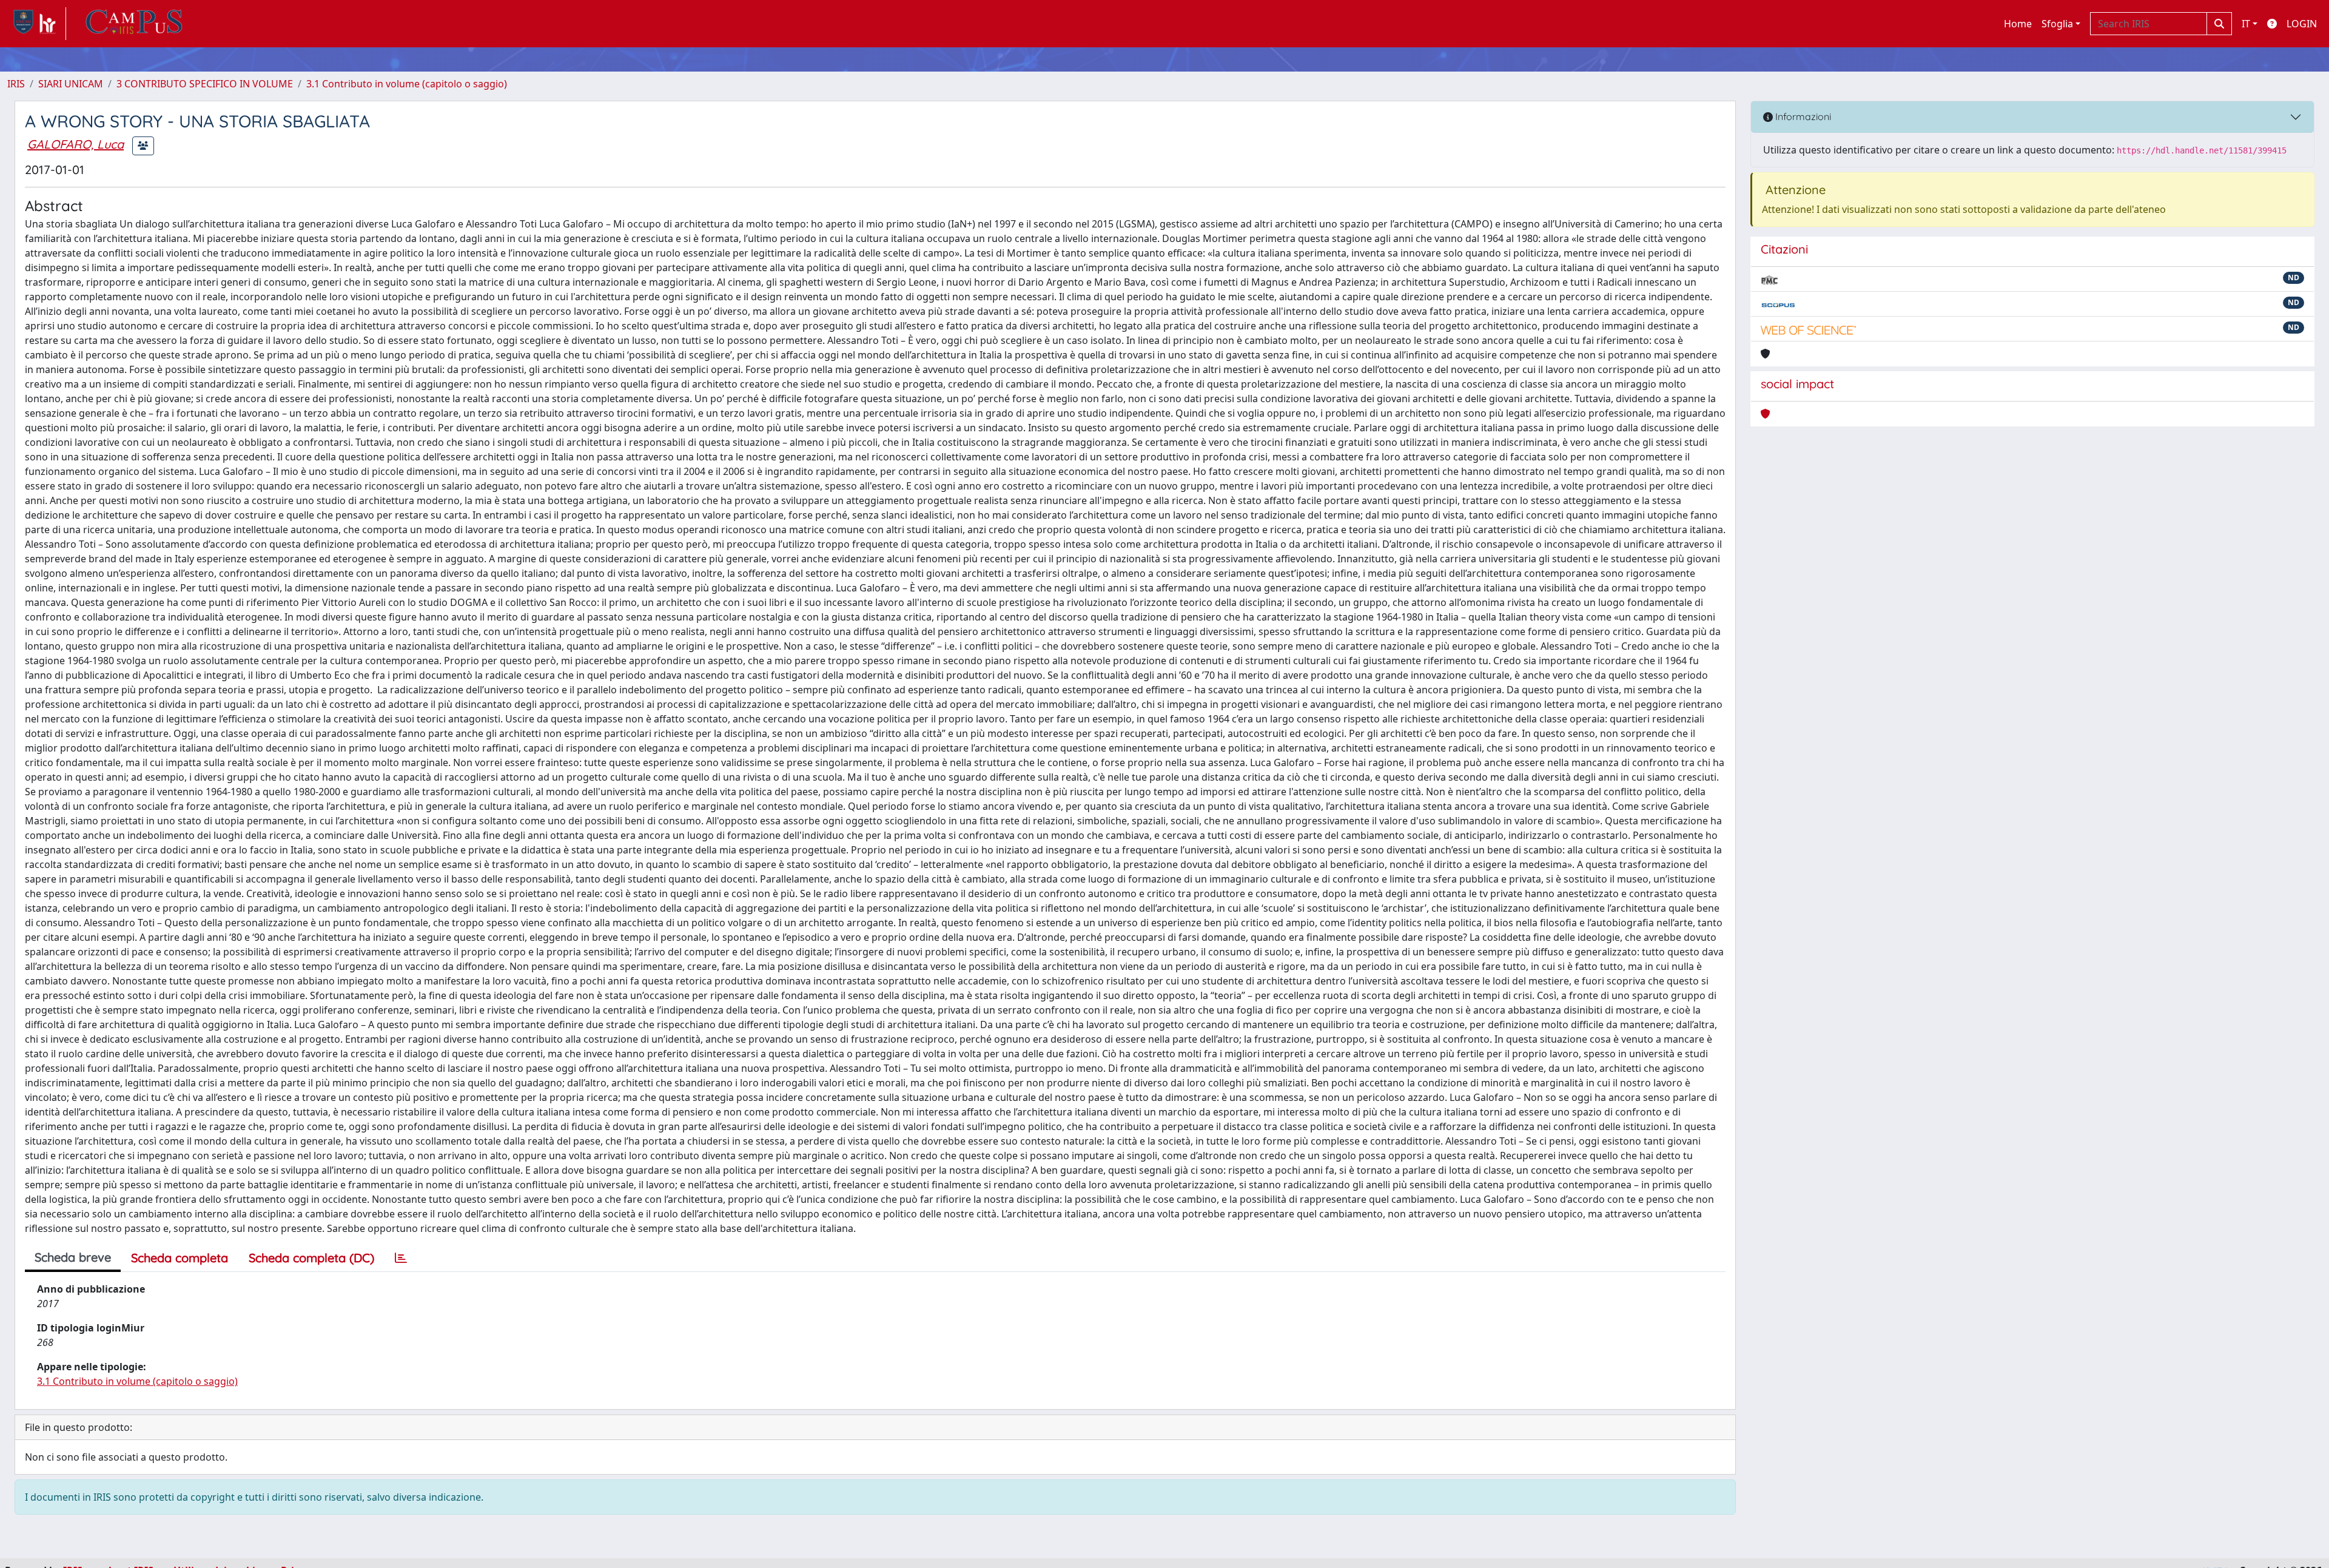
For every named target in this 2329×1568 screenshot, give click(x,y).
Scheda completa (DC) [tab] (311, 1258)
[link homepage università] (134, 24)
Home (2018, 24)
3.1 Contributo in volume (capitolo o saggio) (407, 84)
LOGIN (2302, 24)
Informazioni (1802, 116)
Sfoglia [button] (2057, 24)
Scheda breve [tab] (73, 1257)
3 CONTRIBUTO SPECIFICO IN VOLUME (205, 84)
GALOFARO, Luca (76, 144)
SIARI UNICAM (71, 84)
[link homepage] (37, 24)
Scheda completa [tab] (180, 1258)
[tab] (401, 1258)
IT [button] (2246, 24)
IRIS (16, 84)
